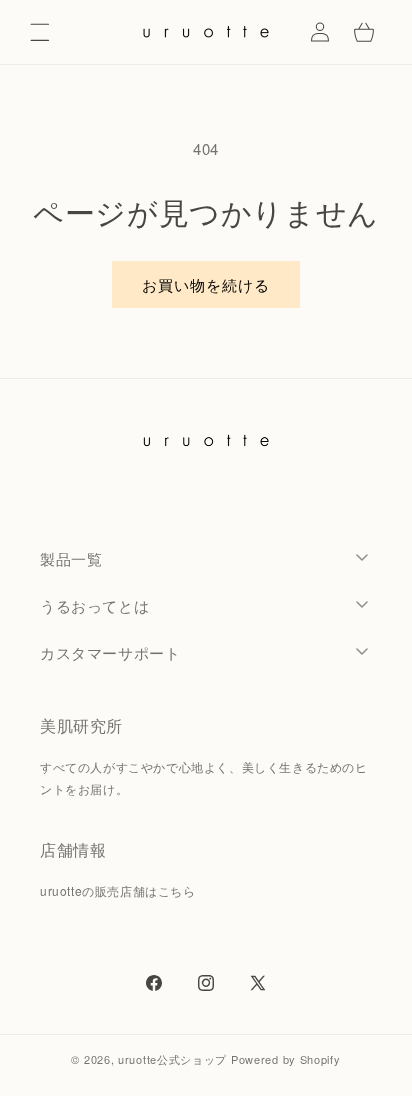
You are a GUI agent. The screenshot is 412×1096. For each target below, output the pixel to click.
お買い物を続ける (206, 284)
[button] (40, 32)
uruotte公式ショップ (172, 1059)
